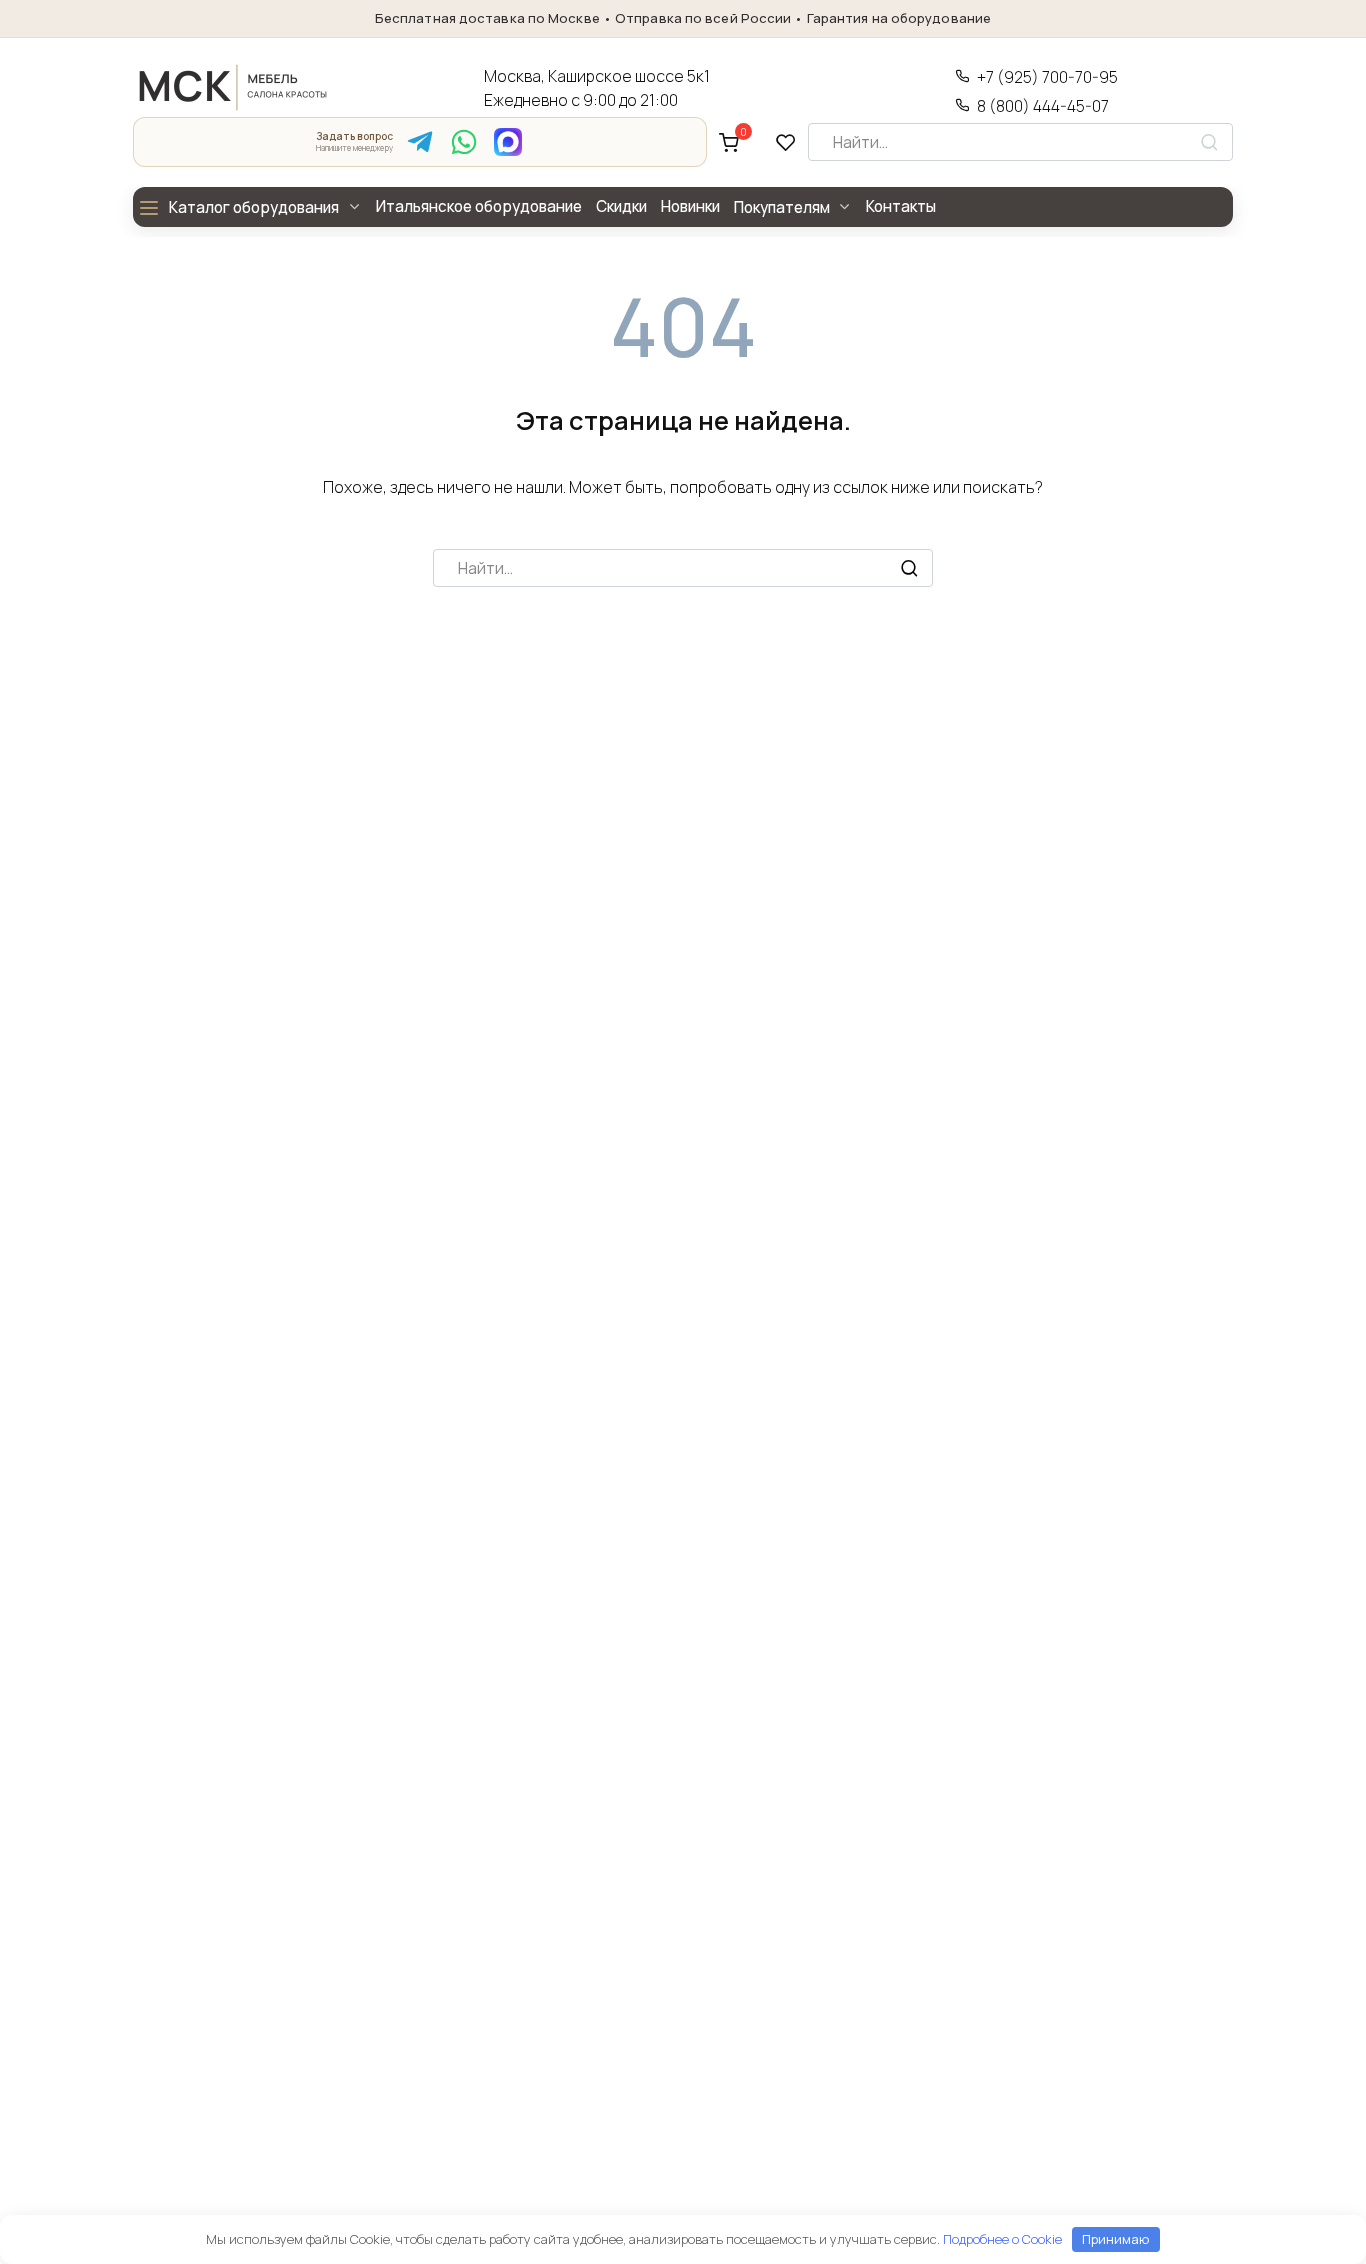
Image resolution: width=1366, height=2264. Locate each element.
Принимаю (1115, 2239)
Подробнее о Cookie (1002, 2239)
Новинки (690, 206)
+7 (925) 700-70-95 (1047, 77)
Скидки (621, 206)
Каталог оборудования (254, 207)
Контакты (901, 206)
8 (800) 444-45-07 (1043, 106)
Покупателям (782, 207)
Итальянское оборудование (479, 206)
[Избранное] (786, 142)
